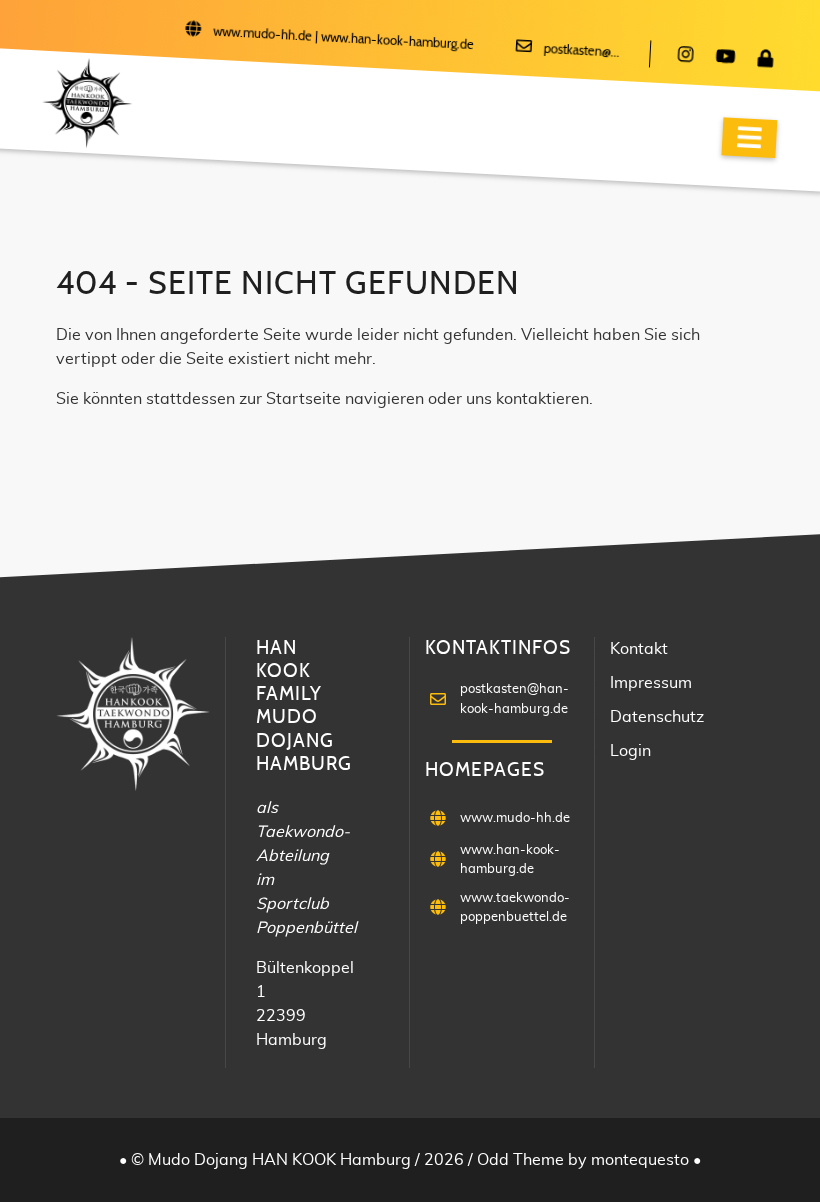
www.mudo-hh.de (263, 35)
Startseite (303, 399)
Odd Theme (520, 1160)
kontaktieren (542, 399)
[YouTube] (725, 58)
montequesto (642, 1160)
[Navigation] (749, 137)
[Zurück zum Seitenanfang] (749, 1131)
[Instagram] (685, 56)
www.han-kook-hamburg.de (397, 41)
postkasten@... (581, 51)
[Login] (765, 60)
